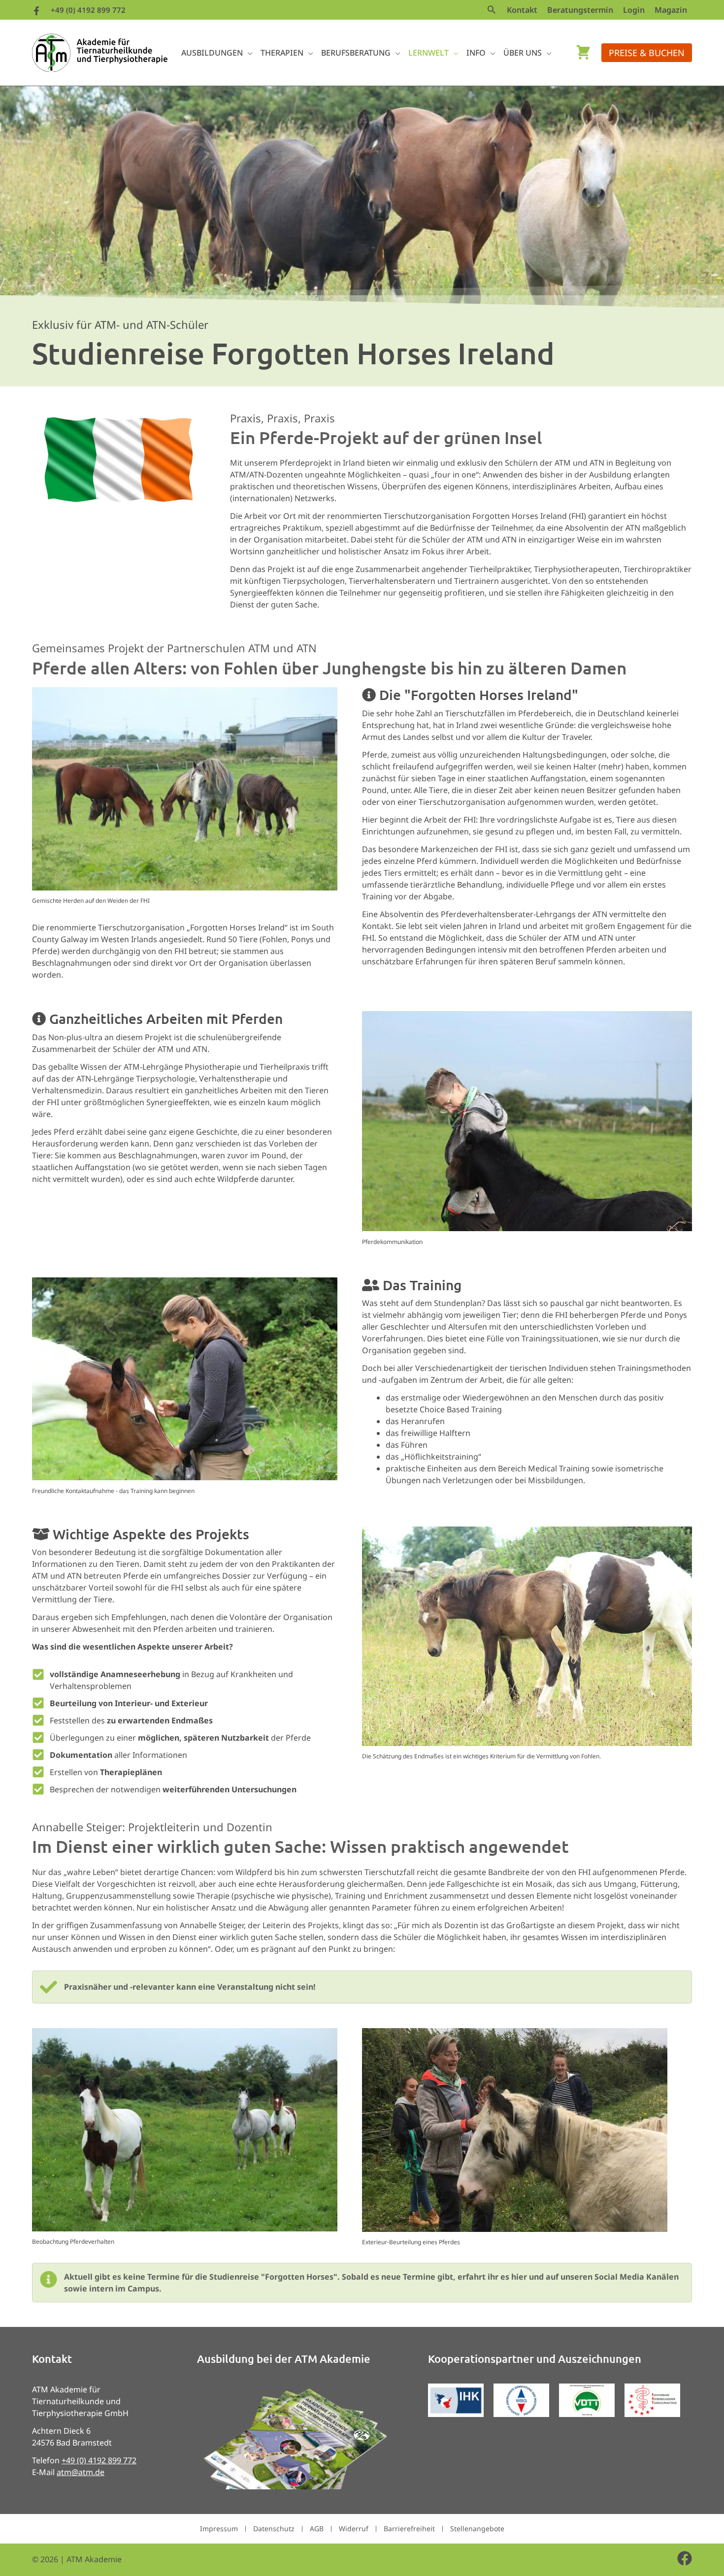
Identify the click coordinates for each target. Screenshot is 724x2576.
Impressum (219, 2528)
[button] (492, 10)
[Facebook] (36, 11)
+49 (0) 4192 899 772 (88, 10)
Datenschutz (274, 2528)
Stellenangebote (477, 2528)
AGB (317, 2528)
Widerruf (354, 2528)
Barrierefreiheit (409, 2528)
